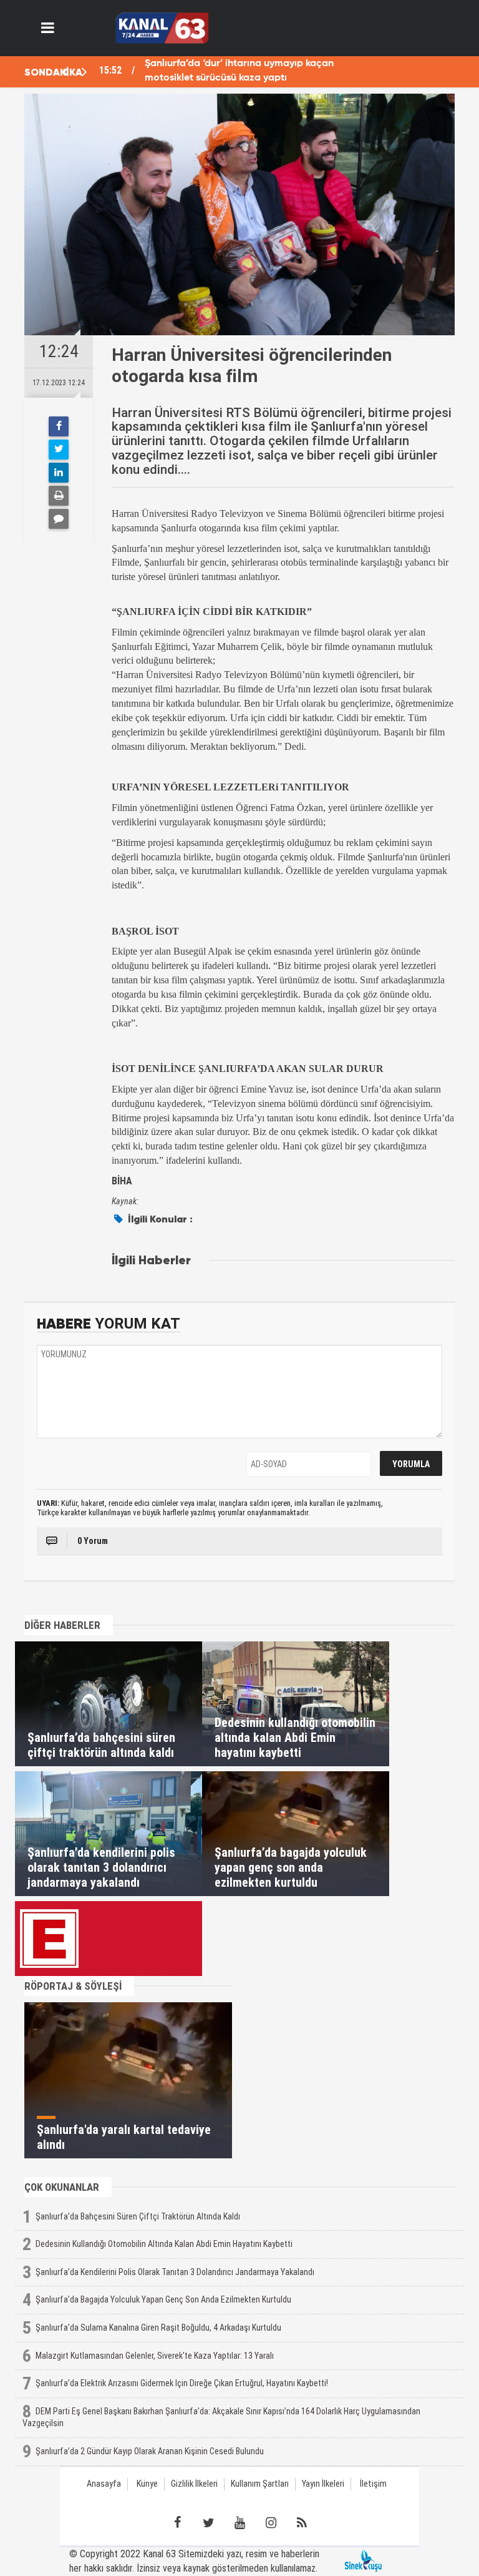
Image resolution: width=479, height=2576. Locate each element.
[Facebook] (59, 426)
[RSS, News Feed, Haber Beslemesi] (302, 2523)
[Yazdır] (59, 496)
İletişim (373, 2484)
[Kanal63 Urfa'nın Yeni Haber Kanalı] (162, 27)
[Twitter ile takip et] (208, 2523)
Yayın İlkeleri (323, 2484)
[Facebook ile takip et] (177, 2523)
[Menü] (48, 28)
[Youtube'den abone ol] (239, 2523)
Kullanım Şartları (260, 2484)
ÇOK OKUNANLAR (62, 2187)
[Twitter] (59, 450)
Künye (147, 2484)
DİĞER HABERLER (62, 1625)
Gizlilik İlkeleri (194, 2484)
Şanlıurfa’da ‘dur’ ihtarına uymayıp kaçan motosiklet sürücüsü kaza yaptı (239, 71)
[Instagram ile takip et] (271, 2523)
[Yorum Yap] (59, 519)
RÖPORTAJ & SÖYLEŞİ (73, 1986)
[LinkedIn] (59, 473)
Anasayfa (104, 2484)
